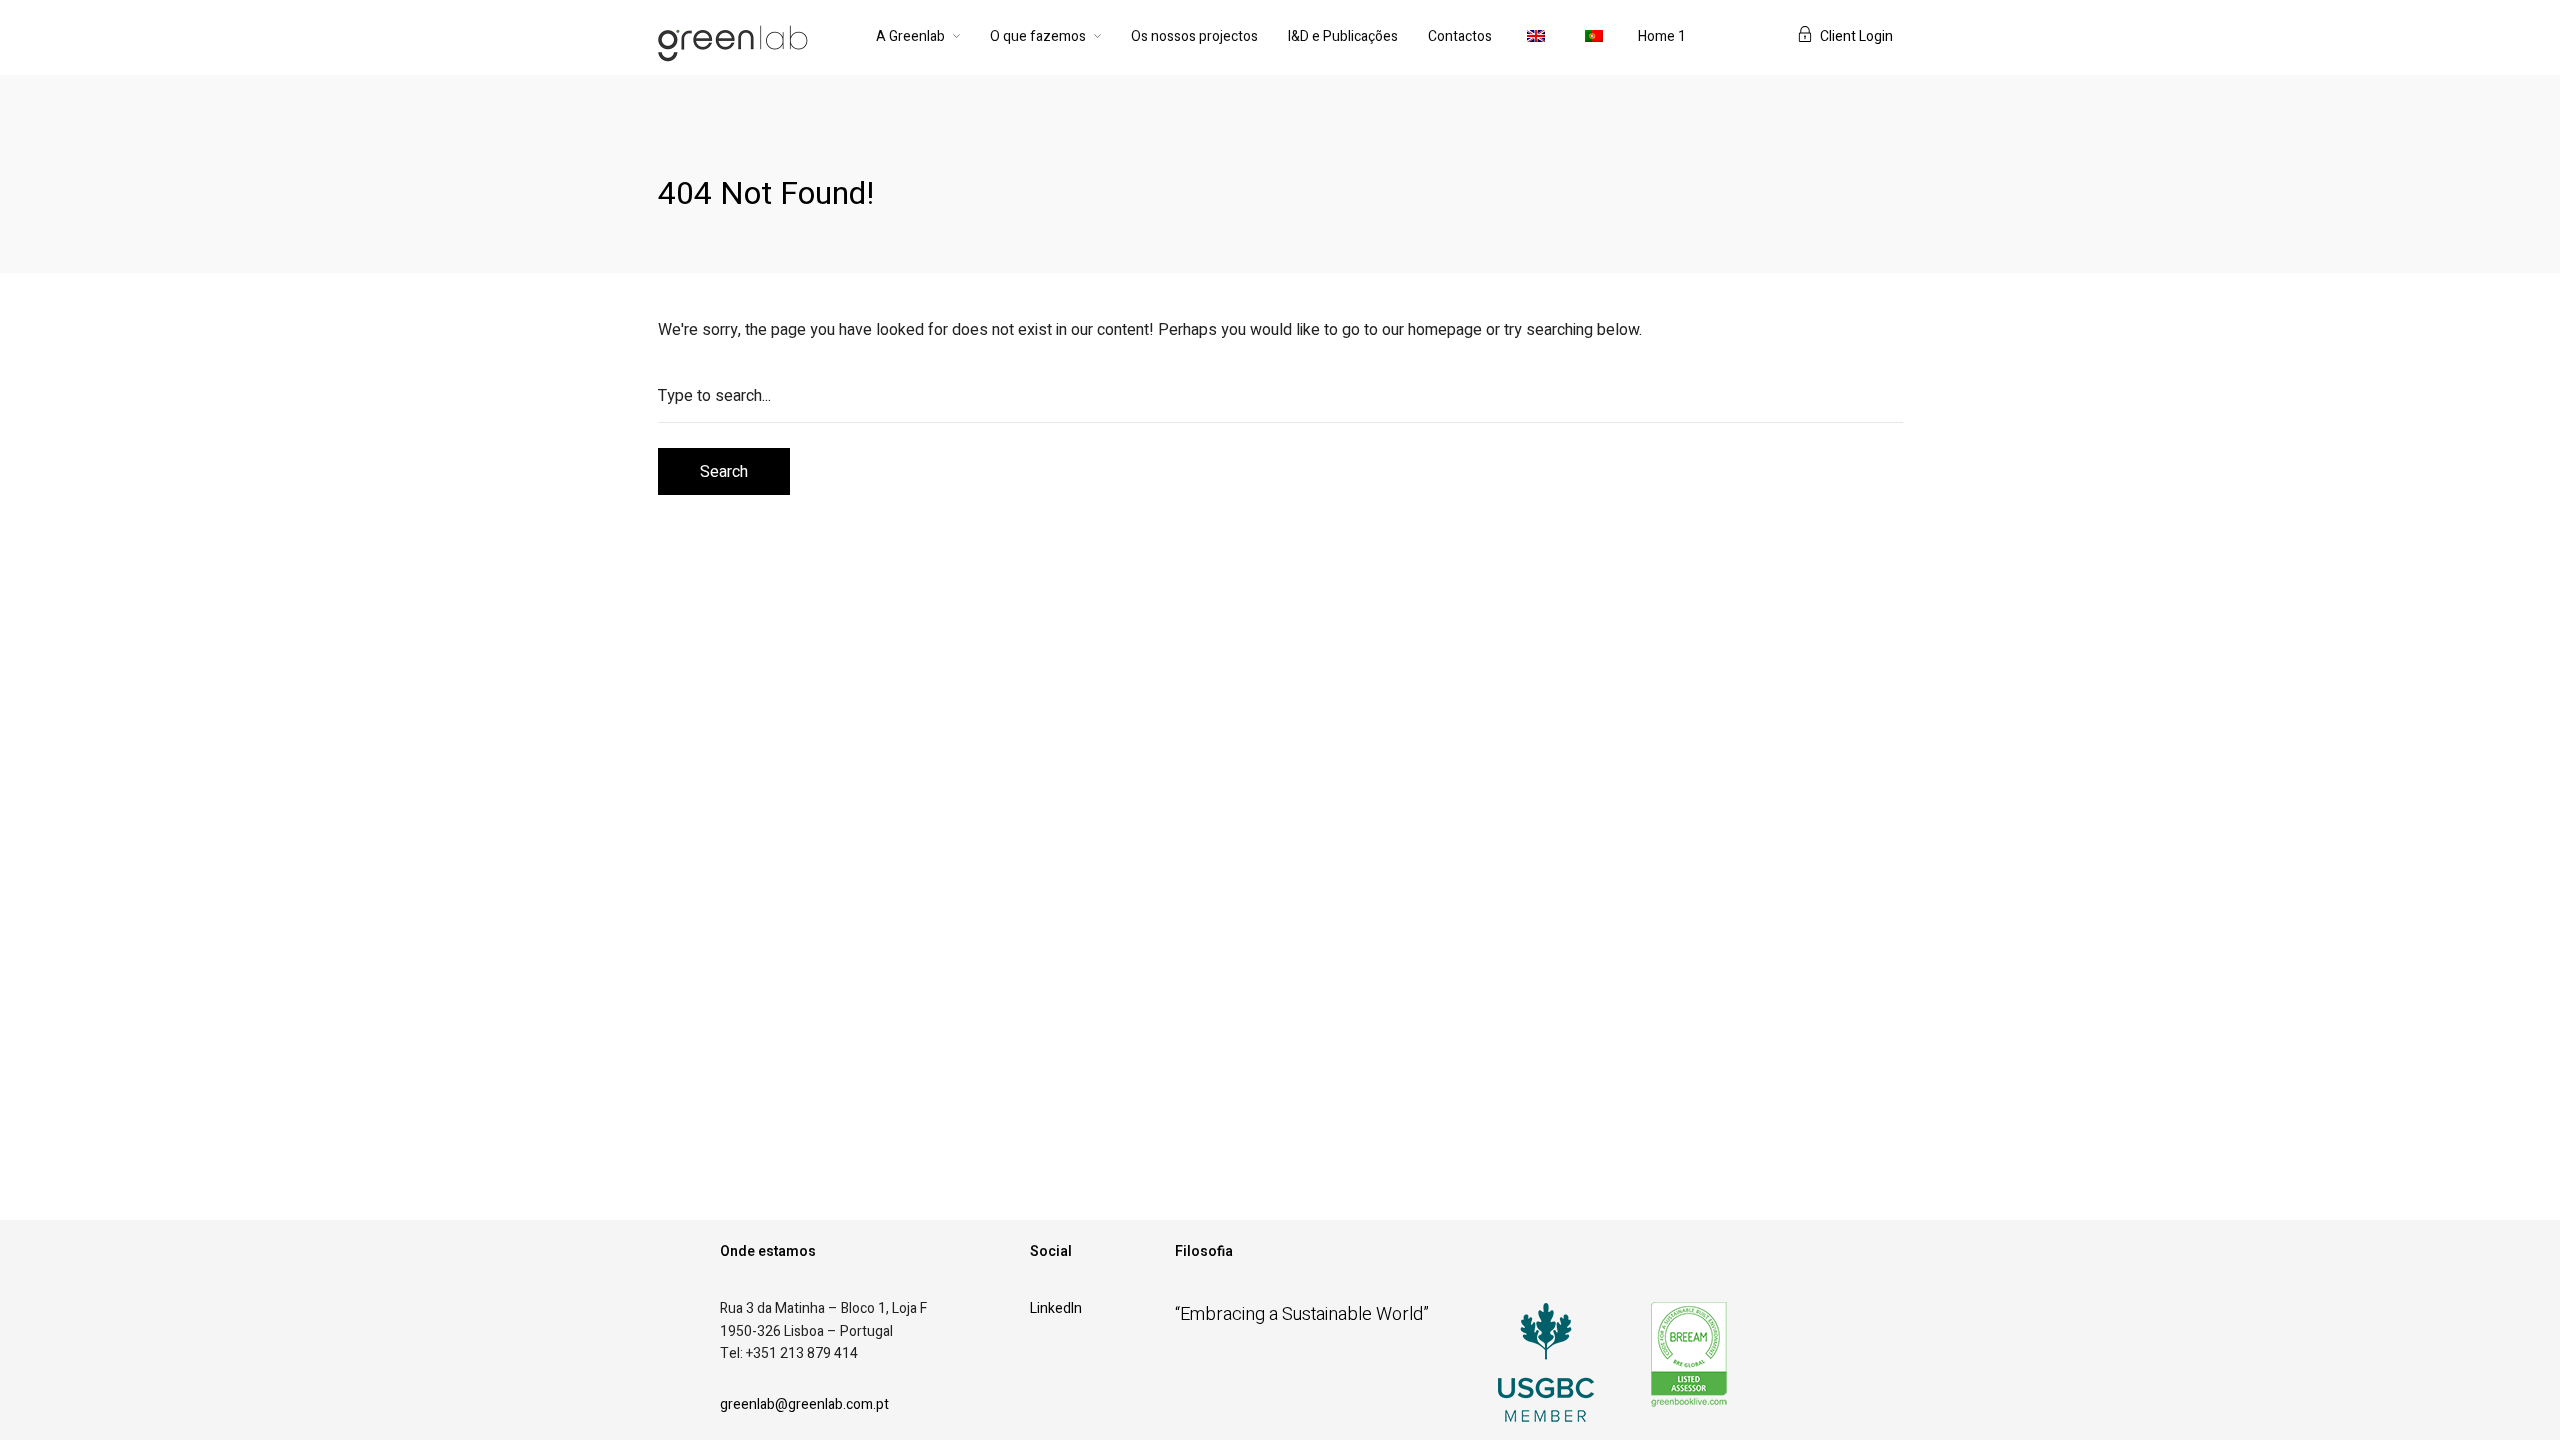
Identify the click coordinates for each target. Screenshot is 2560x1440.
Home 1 (1662, 36)
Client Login (1856, 36)
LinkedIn (1056, 1308)
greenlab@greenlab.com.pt (804, 1404)
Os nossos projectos (1194, 36)
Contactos (1460, 36)
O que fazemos (1038, 36)
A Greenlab (910, 36)
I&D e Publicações (1343, 36)
